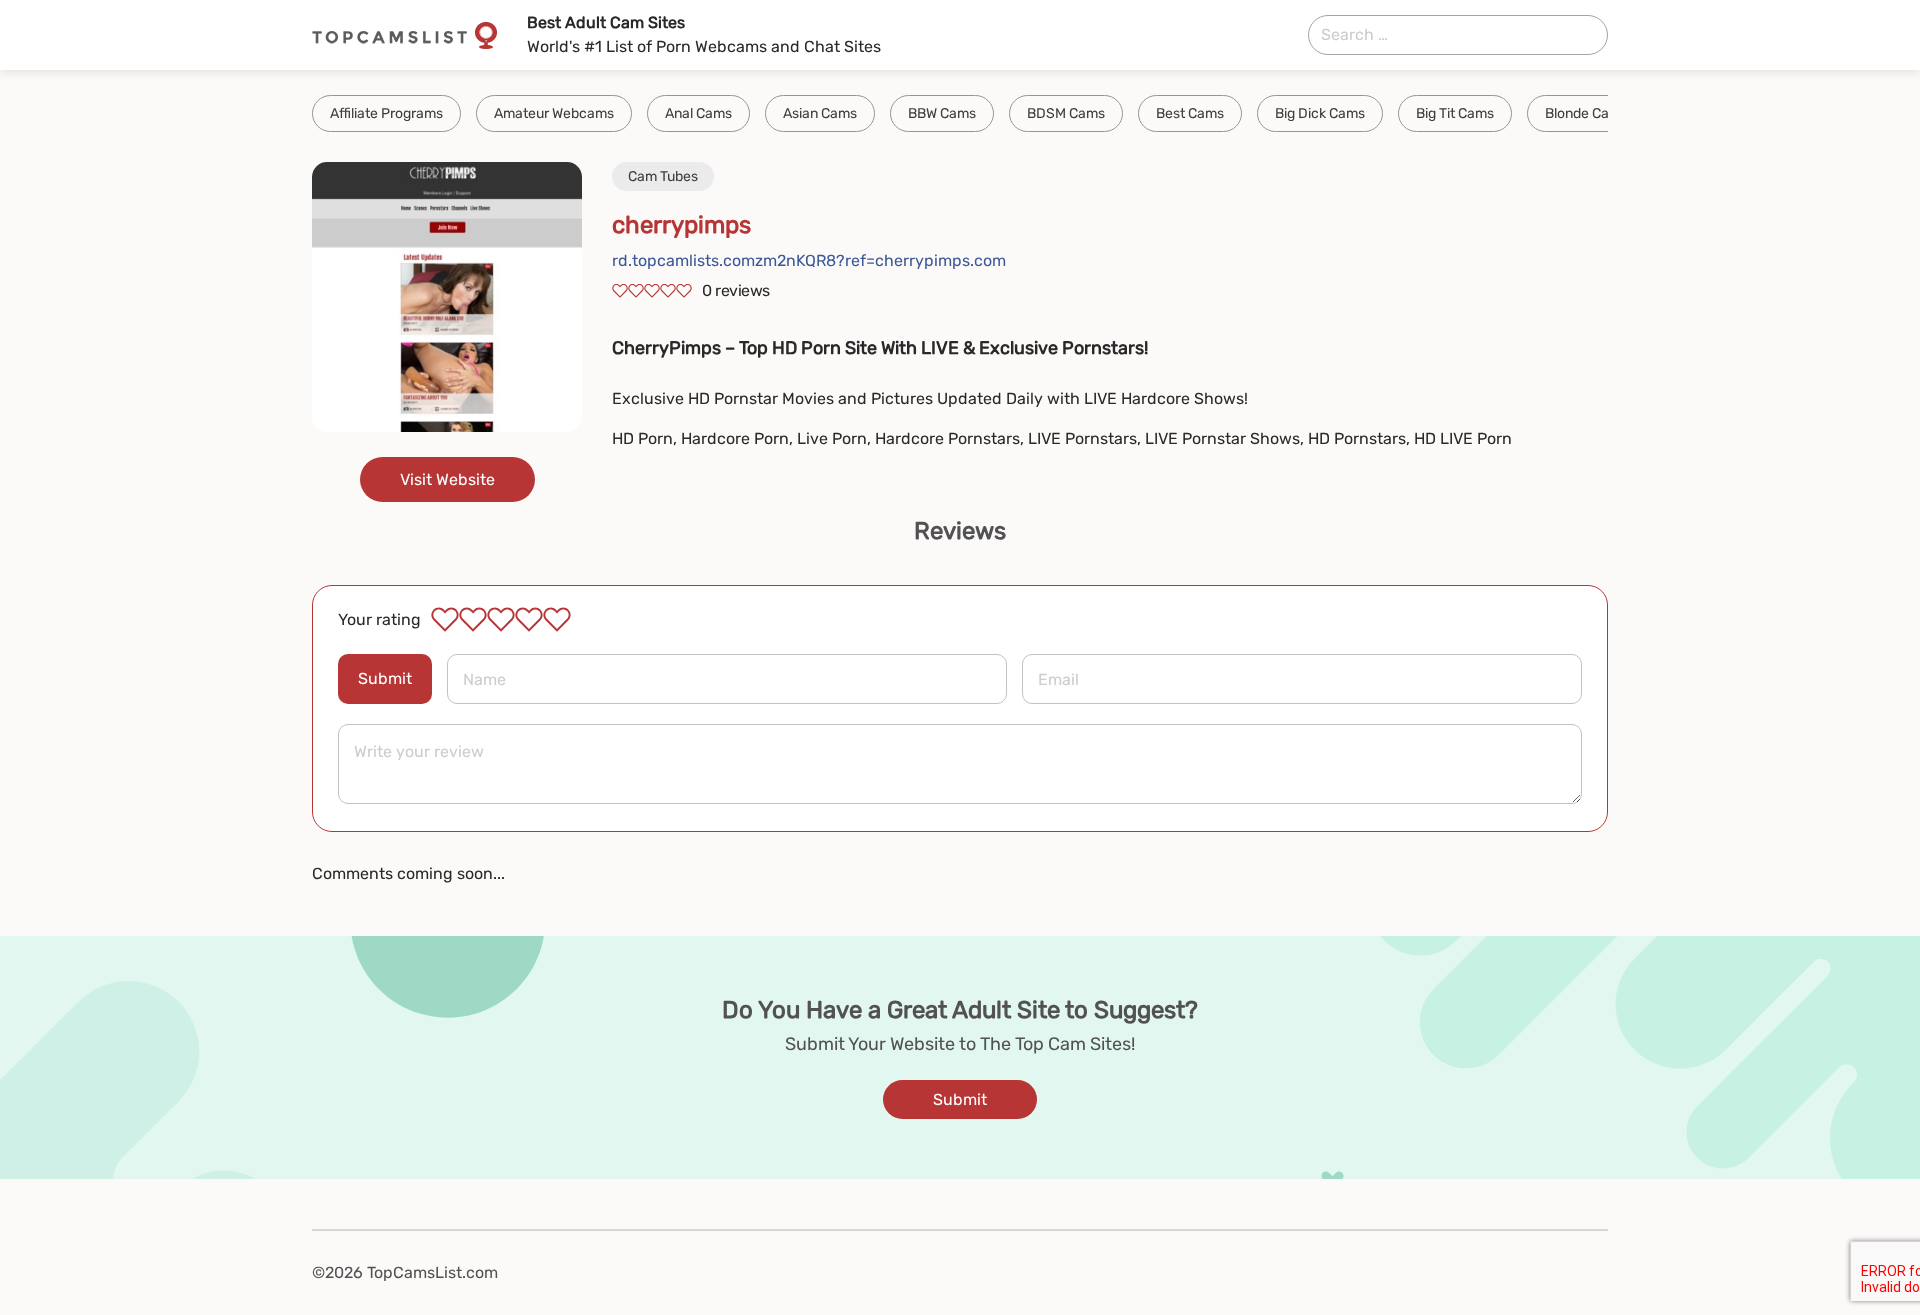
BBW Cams (942, 113)
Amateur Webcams (554, 113)
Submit (385, 678)
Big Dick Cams (1320, 113)
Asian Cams (820, 113)
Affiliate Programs (386, 113)
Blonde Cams (1586, 113)
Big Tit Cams (1455, 113)
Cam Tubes (663, 176)
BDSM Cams (1066, 113)
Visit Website (447, 479)
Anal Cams (698, 113)
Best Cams (1190, 113)
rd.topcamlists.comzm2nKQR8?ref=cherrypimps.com (809, 260)
